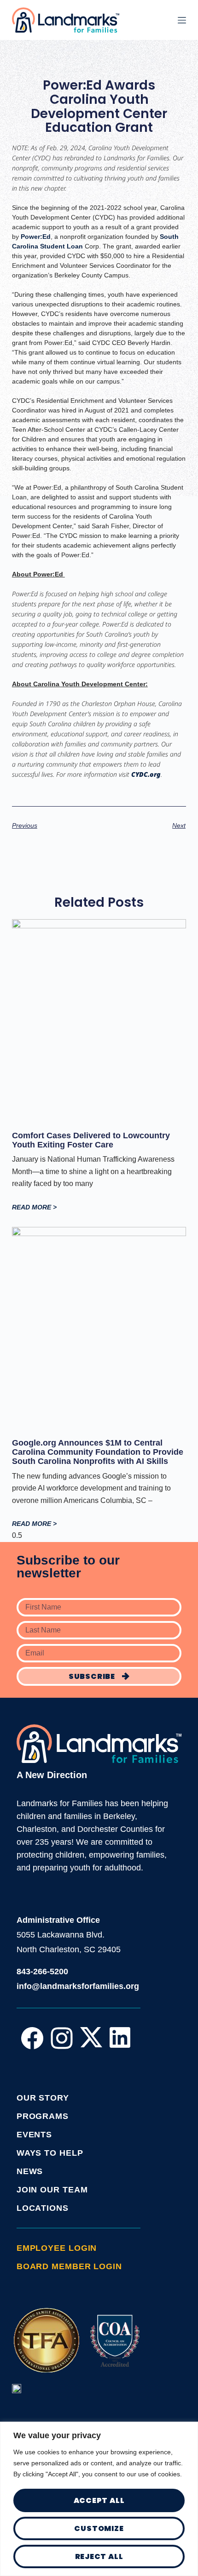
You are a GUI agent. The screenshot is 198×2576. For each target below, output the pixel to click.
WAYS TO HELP (50, 2153)
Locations (43, 2208)
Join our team (52, 2190)
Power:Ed (36, 237)
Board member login (69, 2266)
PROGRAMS (43, 2116)
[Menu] (182, 20)
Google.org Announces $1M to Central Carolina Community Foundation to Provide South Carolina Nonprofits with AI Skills (98, 1452)
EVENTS (34, 2135)
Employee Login (57, 2248)
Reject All (99, 2556)
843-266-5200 (42, 1972)
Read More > (34, 1207)
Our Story (43, 2098)
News (30, 2171)
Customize (99, 2528)
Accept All (99, 2500)
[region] (99, 2499)
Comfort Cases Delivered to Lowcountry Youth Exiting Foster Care (91, 1140)
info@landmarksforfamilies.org (78, 1986)
